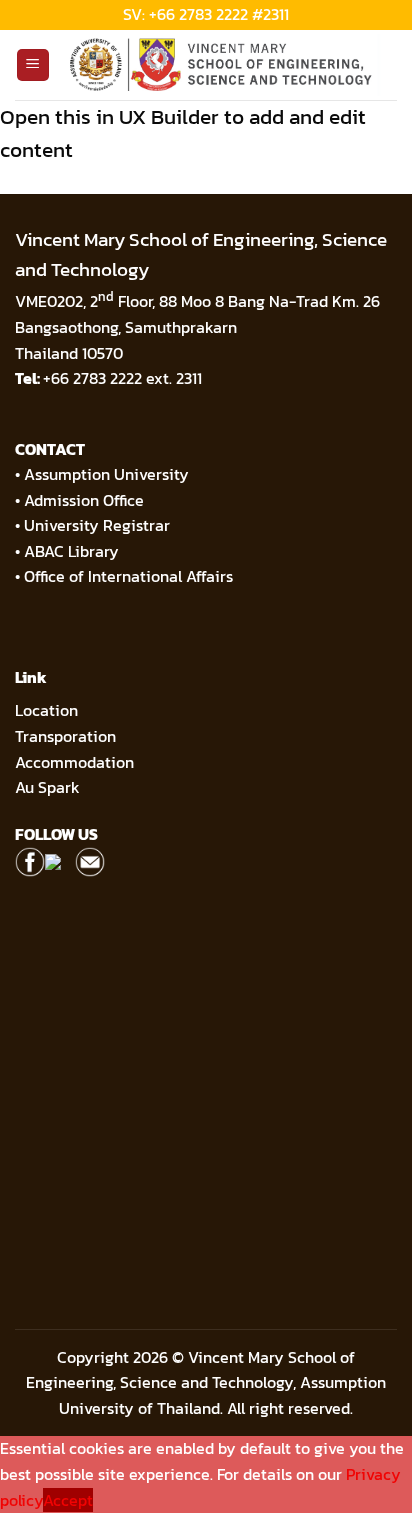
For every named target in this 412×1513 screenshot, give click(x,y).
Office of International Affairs (128, 576)
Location (46, 710)
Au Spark (47, 787)
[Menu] (33, 65)
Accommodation (76, 762)
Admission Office (84, 500)
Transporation (67, 736)
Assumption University (106, 474)
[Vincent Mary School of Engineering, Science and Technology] (224, 65)
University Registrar (97, 525)
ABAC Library (71, 551)
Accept (68, 1500)
